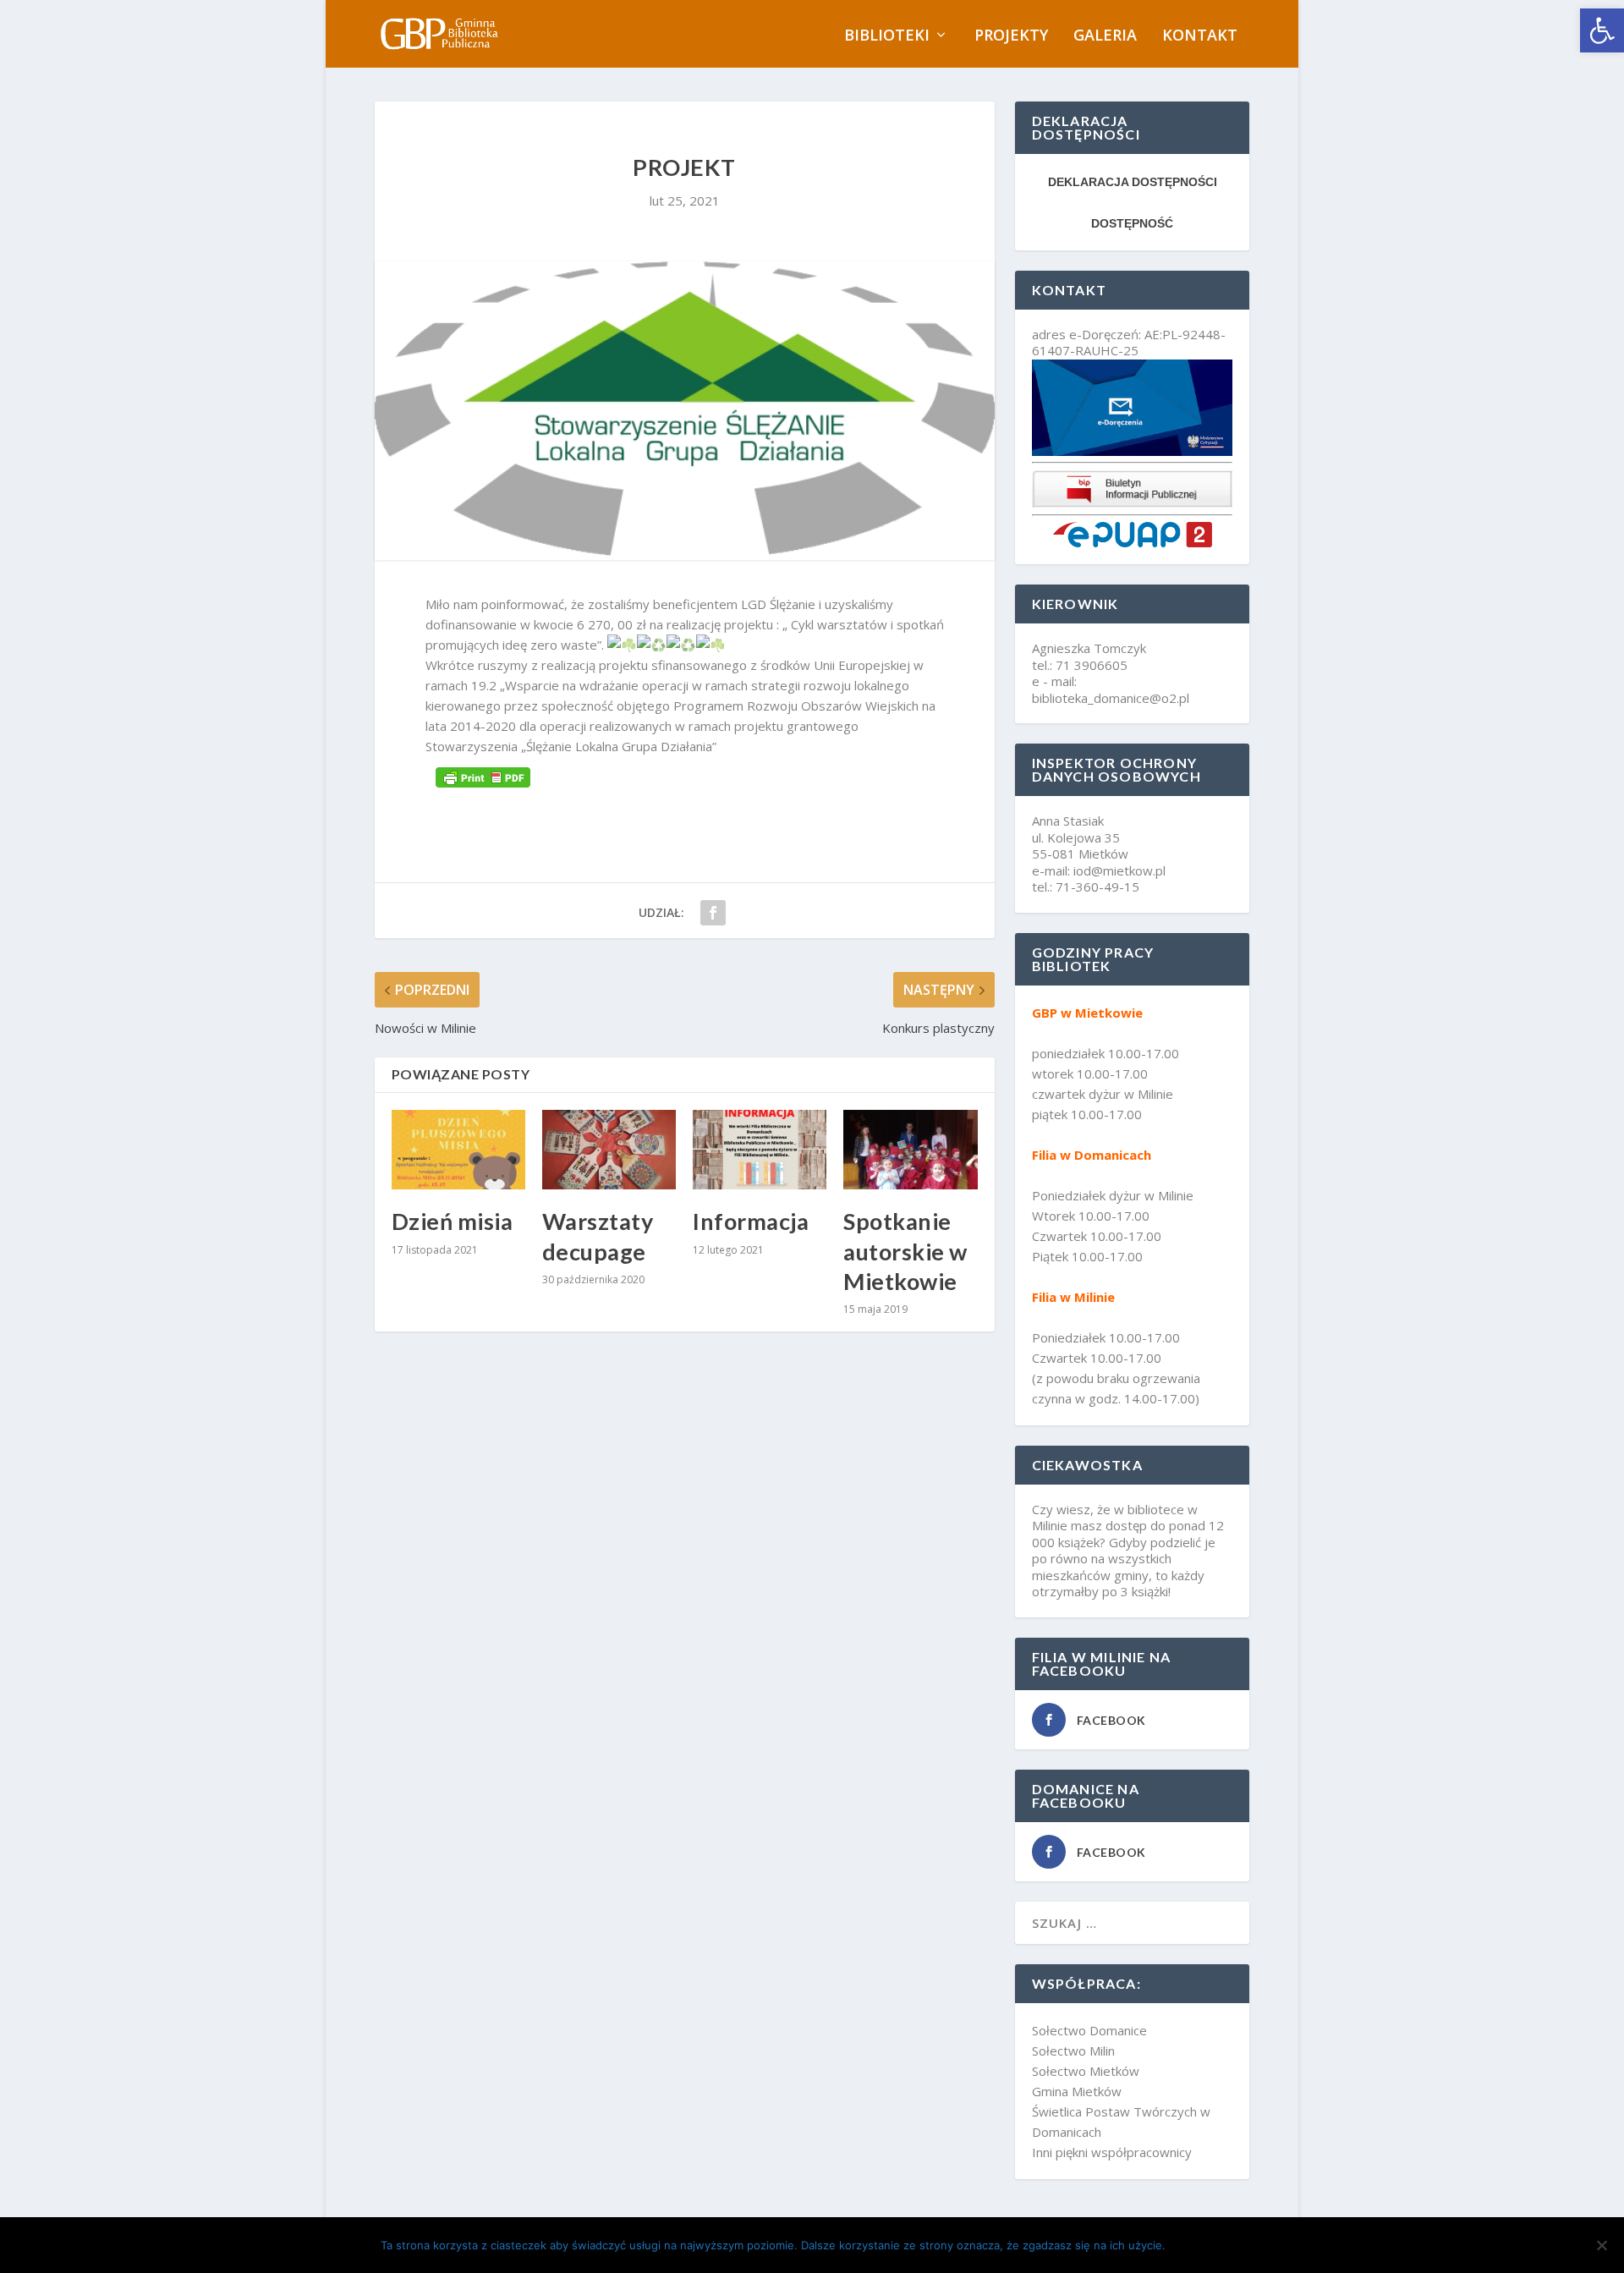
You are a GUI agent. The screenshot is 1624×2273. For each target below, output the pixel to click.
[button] (1602, 30)
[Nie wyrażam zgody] (1601, 2245)
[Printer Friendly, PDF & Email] (483, 777)
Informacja (751, 1221)
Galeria (1105, 36)
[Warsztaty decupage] (609, 1150)
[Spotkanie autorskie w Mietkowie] (910, 1150)
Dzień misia (453, 1221)
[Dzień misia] (458, 1150)
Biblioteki (887, 36)
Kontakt (1200, 36)
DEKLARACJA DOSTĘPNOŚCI (1133, 182)
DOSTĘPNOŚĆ (1132, 223)
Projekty (1011, 36)
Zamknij (1209, 2245)
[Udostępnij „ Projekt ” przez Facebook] (713, 913)
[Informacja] (760, 1150)
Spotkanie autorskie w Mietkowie (905, 1251)
